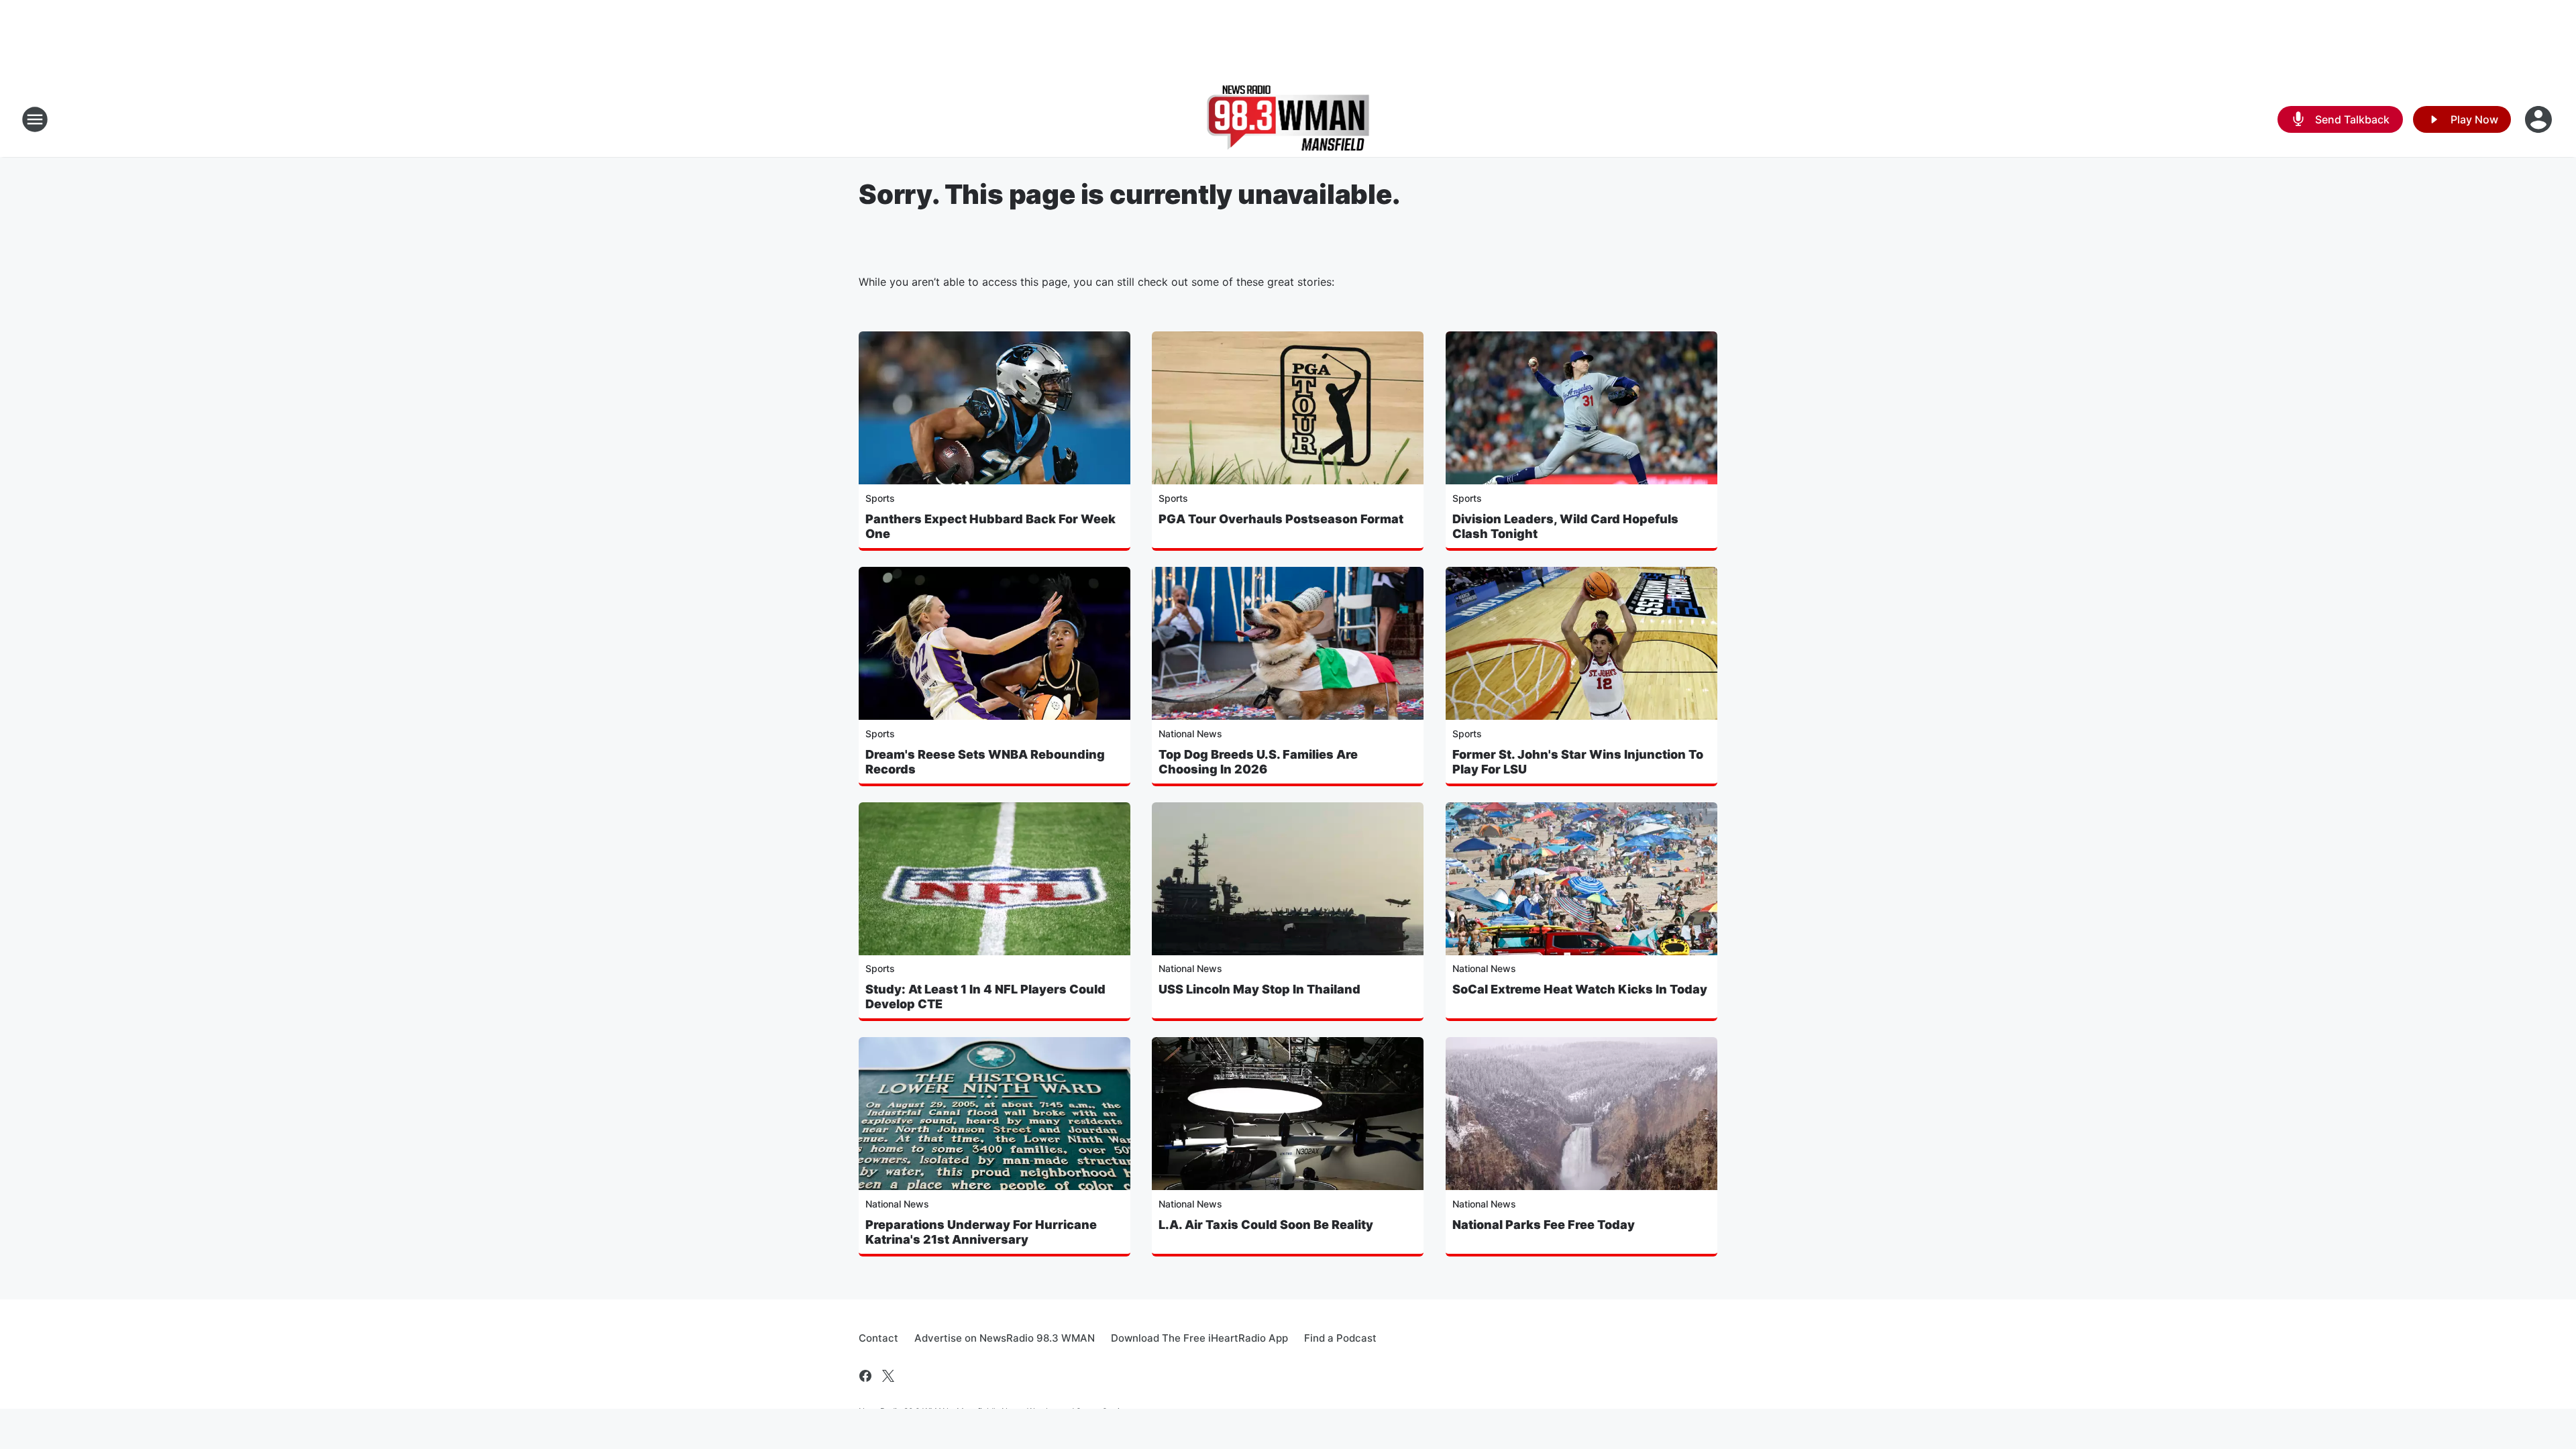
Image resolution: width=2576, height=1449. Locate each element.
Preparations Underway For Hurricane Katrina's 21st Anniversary (981, 1232)
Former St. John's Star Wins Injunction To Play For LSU (1578, 762)
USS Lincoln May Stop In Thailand (1259, 989)
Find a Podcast (1340, 1338)
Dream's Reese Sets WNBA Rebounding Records (985, 762)
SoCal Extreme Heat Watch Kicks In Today (1580, 989)
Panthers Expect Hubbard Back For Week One (990, 526)
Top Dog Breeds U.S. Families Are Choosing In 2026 (1258, 762)
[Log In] (2540, 119)
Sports (880, 498)
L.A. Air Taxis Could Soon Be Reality (1266, 1225)
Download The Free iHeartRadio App (1199, 1338)
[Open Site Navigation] (35, 119)
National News (1190, 734)
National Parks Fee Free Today (1544, 1225)
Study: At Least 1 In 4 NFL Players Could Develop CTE (985, 997)
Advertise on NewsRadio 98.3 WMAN (1005, 1338)
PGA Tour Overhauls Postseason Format (1281, 519)
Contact (878, 1338)
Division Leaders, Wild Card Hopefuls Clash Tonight (1565, 526)
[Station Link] (1288, 119)
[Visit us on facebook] (865, 1376)
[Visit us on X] (888, 1376)
